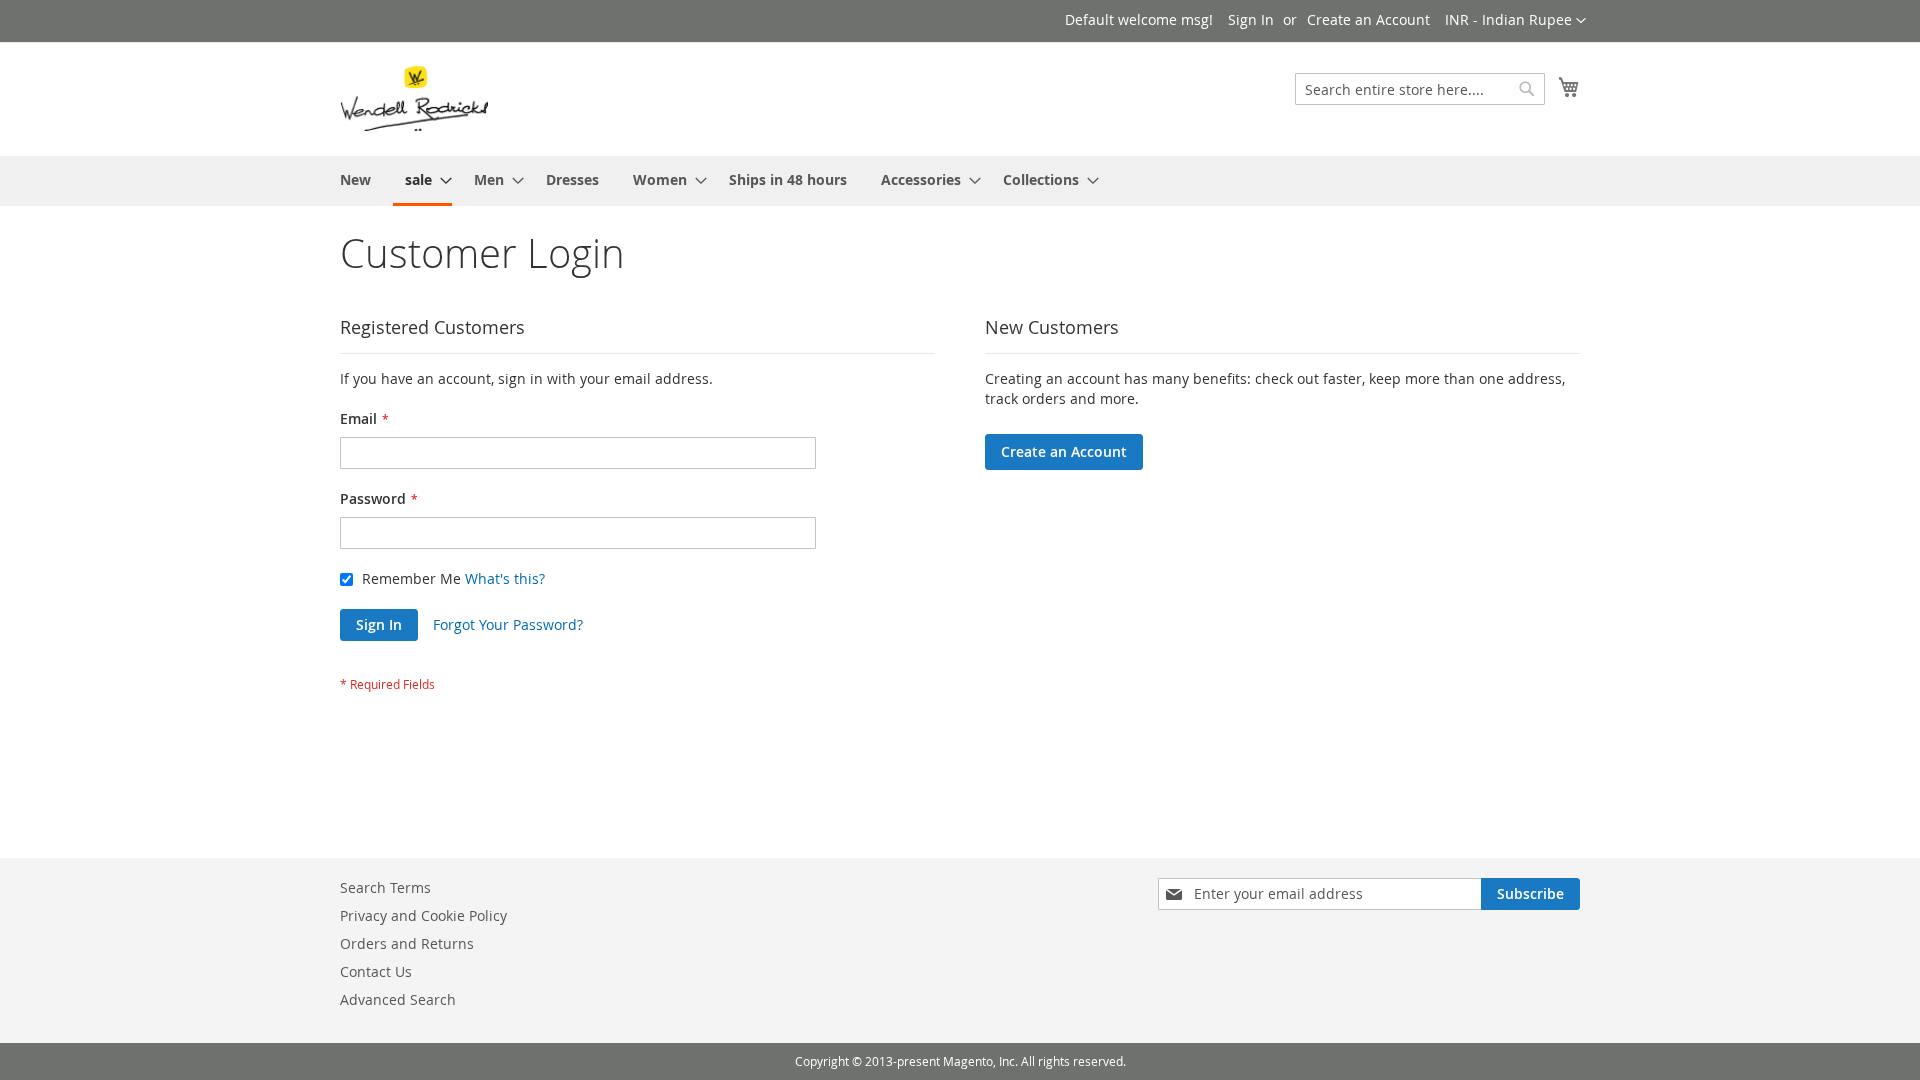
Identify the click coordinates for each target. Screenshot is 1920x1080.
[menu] (960, 181)
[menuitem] (355, 179)
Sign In (1251, 19)
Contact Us (376, 971)
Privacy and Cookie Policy (423, 915)
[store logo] (414, 98)
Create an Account (1368, 19)
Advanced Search (398, 999)
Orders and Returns (407, 943)
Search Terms (385, 887)
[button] (1515, 21)
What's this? (505, 578)
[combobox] (1420, 89)
